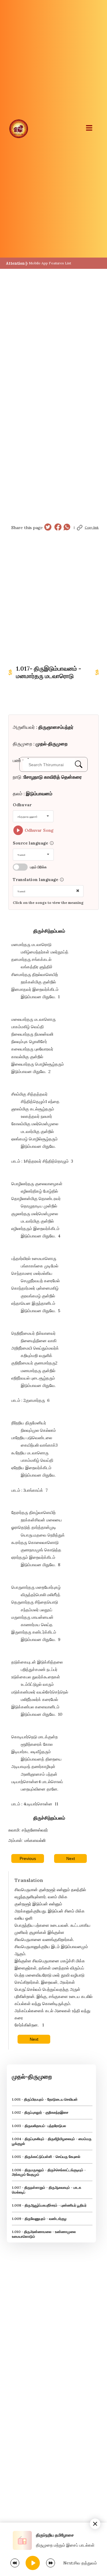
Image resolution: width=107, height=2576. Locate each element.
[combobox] (33, 816)
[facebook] (58, 528)
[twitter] (48, 528)
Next (71, 1858)
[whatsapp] (67, 528)
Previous (28, 1858)
